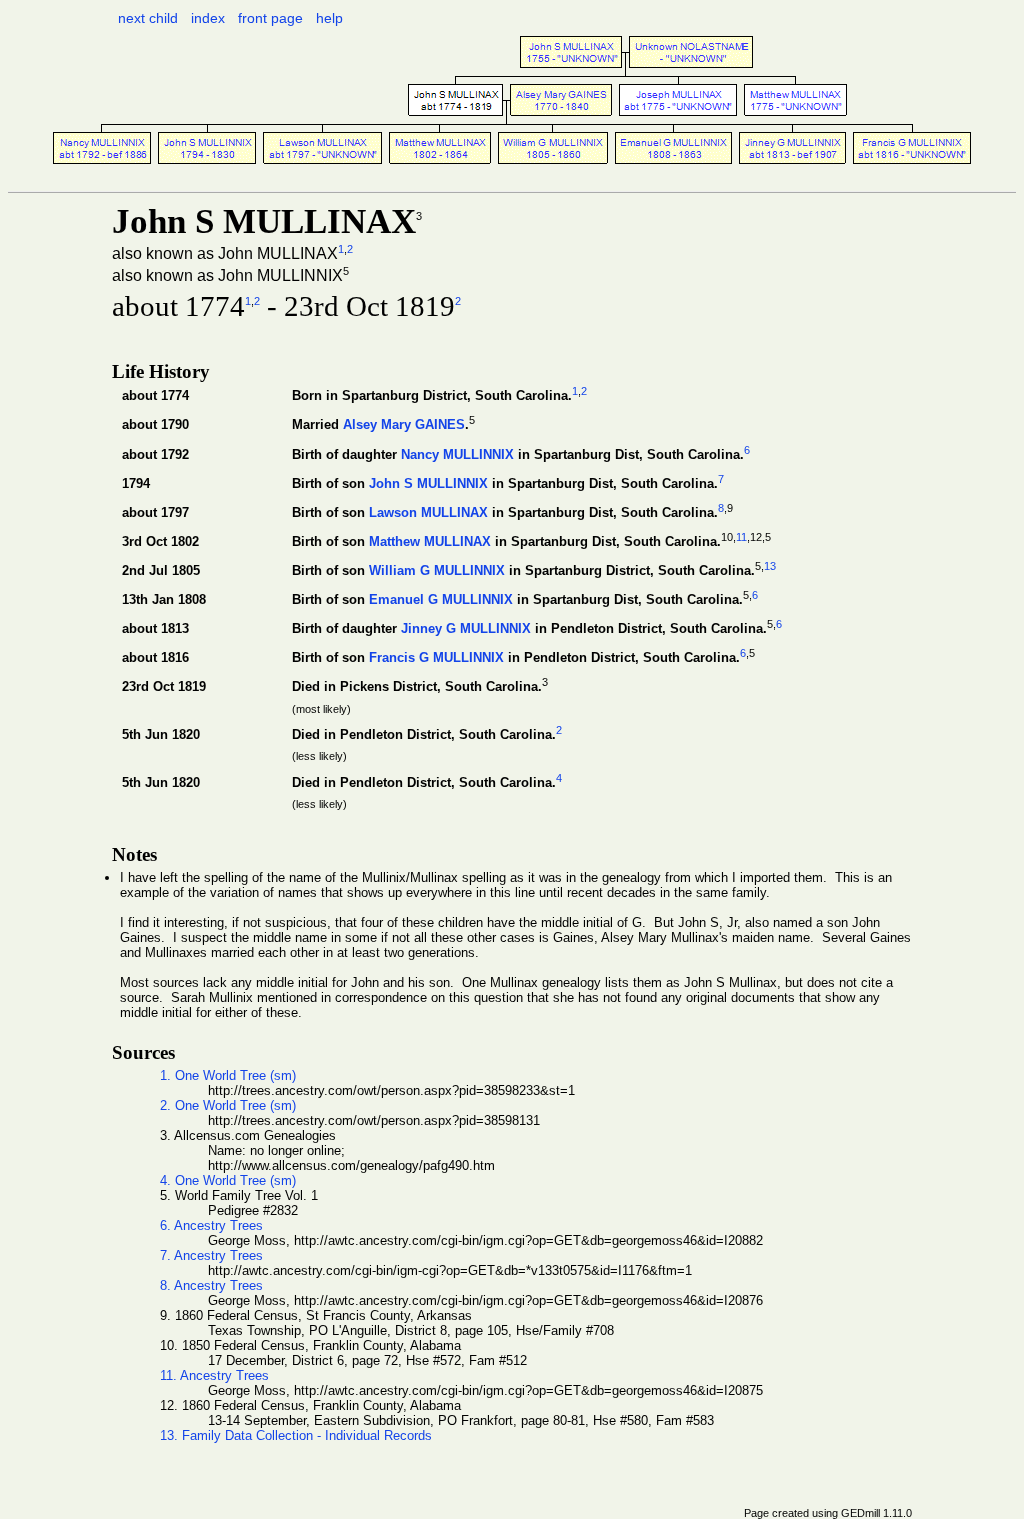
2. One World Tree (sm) (228, 1105)
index (208, 18)
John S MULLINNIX (428, 483)
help (329, 18)
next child (148, 18)
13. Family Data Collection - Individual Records (296, 1435)
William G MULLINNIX (437, 570)
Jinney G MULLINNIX (466, 629)
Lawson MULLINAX (428, 512)
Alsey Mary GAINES (404, 425)
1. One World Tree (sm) (228, 1075)
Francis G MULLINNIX (436, 658)
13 (770, 566)
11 (741, 537)
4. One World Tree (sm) (228, 1180)
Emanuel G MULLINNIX (441, 600)
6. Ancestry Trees (211, 1225)
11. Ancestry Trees (214, 1375)
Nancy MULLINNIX (457, 454)
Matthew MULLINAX (430, 541)
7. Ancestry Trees (211, 1255)
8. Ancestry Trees (211, 1285)
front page (270, 18)
